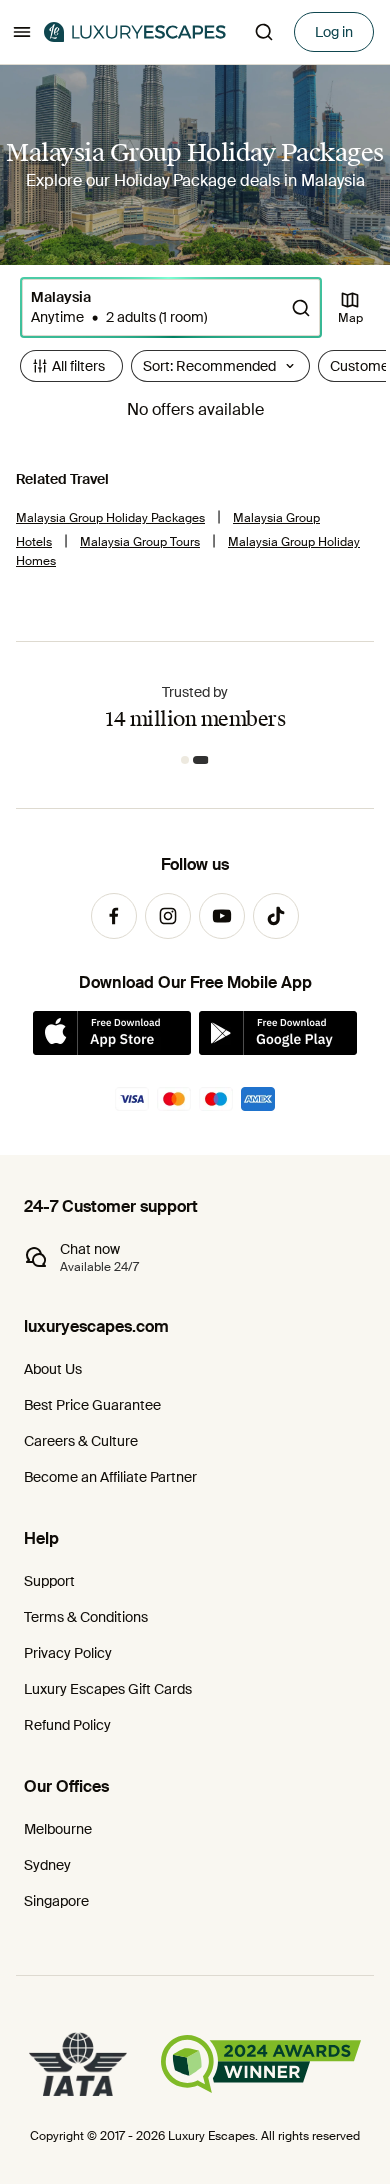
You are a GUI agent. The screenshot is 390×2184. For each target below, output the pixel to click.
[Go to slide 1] (185, 760)
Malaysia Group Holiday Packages (110, 518)
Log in (334, 32)
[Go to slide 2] (201, 760)
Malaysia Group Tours (140, 542)
